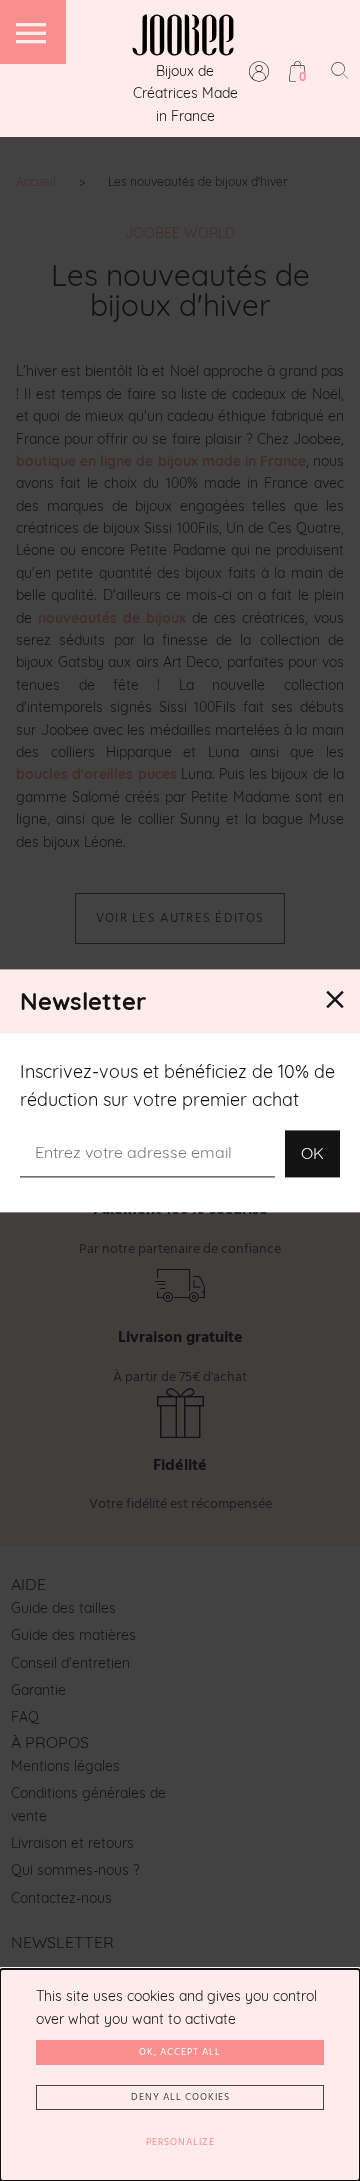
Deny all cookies (180, 2097)
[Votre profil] (259, 71)
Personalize (180, 2142)
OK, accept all (180, 2052)
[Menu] (33, 32)
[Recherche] (340, 70)
